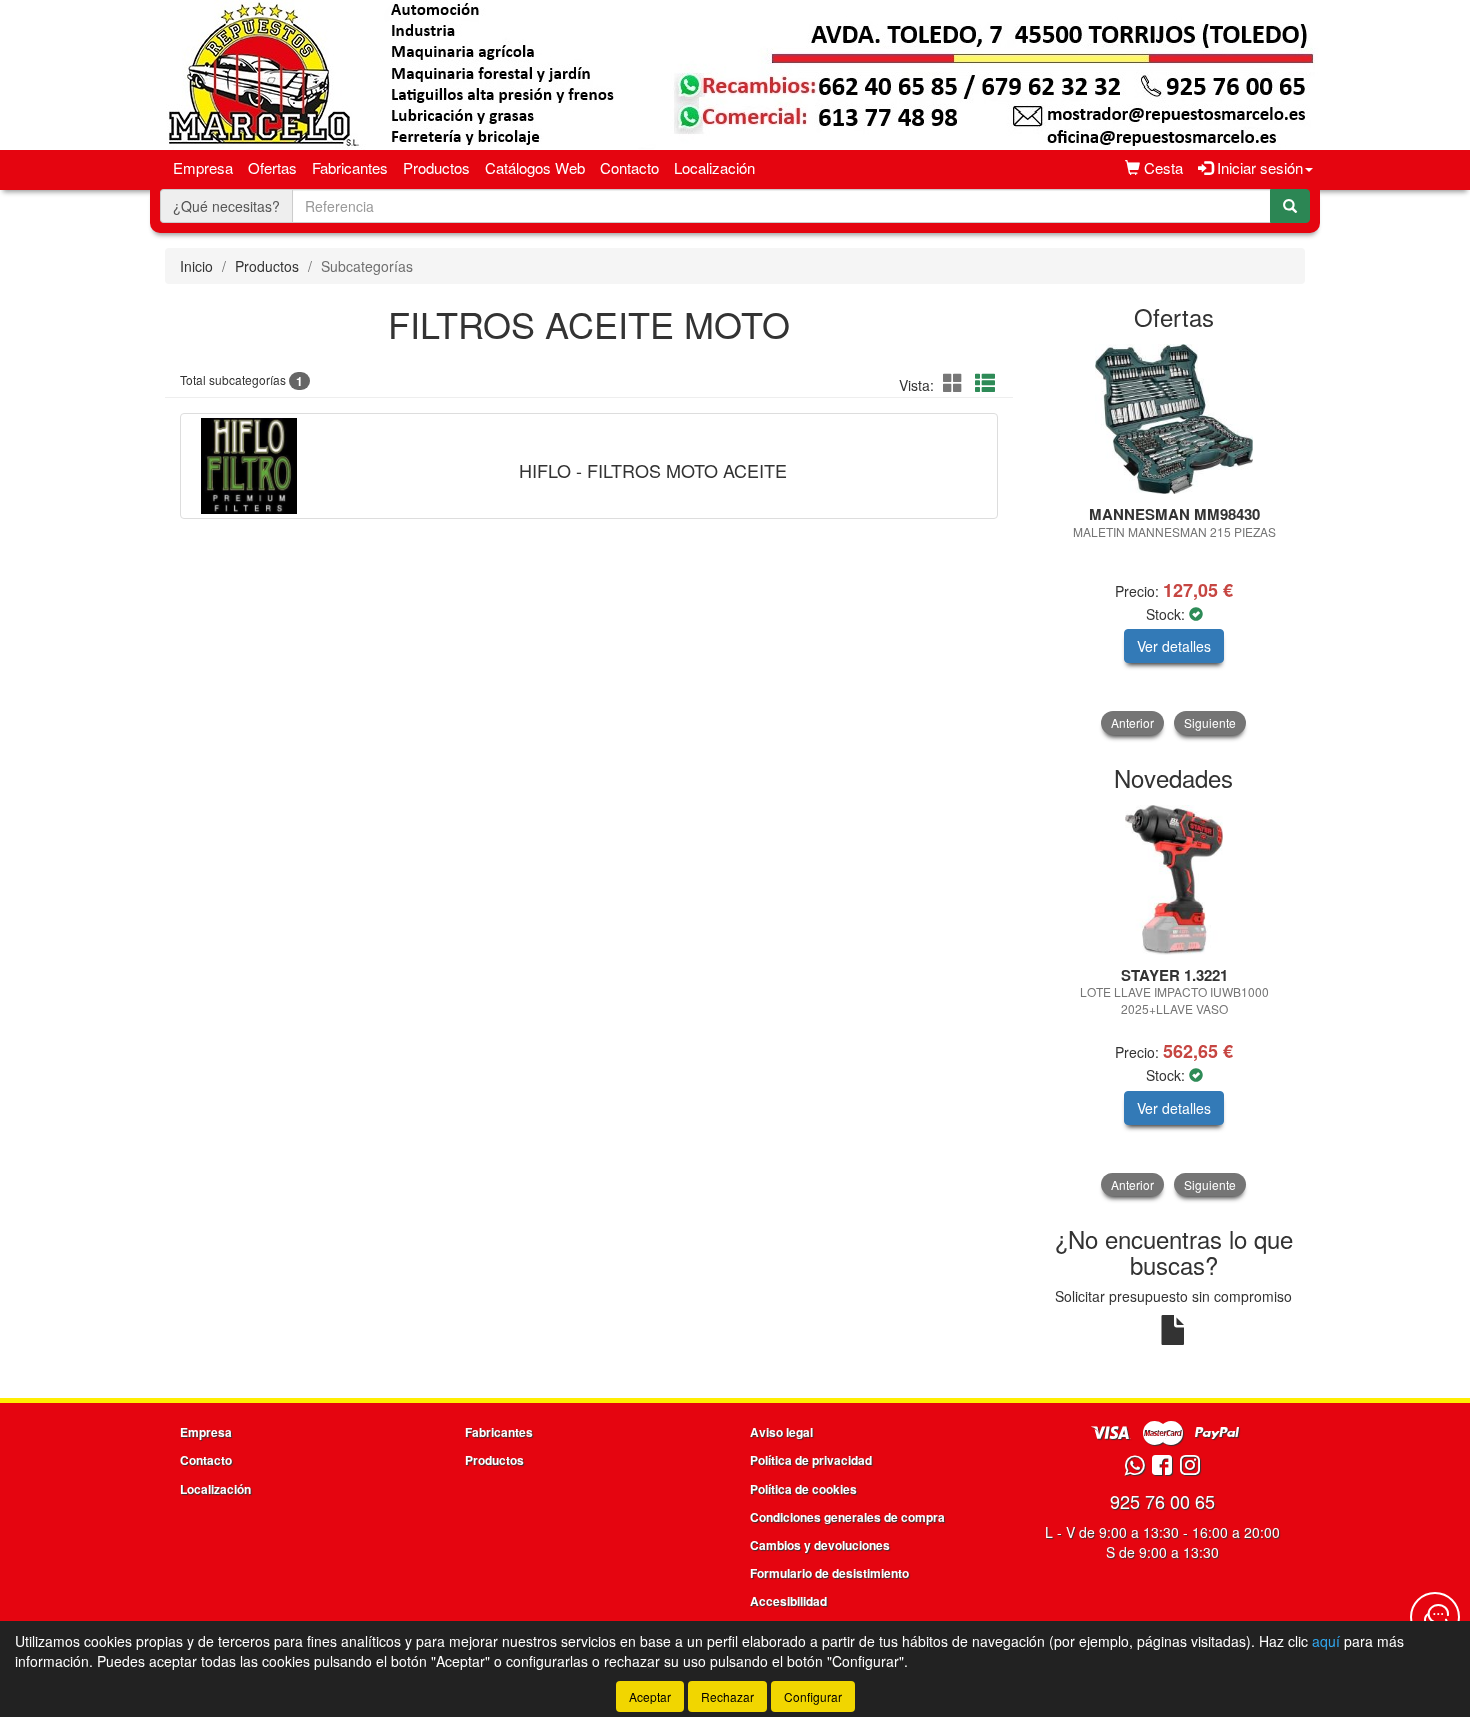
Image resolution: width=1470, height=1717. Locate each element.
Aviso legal (781, 1432)
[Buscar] (1290, 206)
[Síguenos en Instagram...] (1190, 1466)
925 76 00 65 (1162, 1501)
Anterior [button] (1132, 722)
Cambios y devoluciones (820, 1545)
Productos (436, 167)
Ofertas (272, 167)
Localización (714, 167)
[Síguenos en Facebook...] (1162, 1466)
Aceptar (650, 1696)
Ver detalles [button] (1174, 646)
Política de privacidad (811, 1460)
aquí (1326, 1641)
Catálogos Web (535, 167)
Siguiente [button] (1210, 722)
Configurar (813, 1696)
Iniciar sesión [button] (1258, 167)
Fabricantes (350, 167)
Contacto (629, 167)
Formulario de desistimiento (829, 1573)
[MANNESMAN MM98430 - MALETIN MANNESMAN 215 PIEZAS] (1174, 419)
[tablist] (1174, 539)
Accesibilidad (788, 1601)
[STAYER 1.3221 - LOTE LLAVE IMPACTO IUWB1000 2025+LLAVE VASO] (1174, 880)
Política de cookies (803, 1489)
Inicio (196, 266)
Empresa (203, 167)
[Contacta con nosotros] (1435, 1617)
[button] (956, 382)
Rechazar (727, 1696)
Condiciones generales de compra (847, 1517)
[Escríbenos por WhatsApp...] (1134, 1466)
